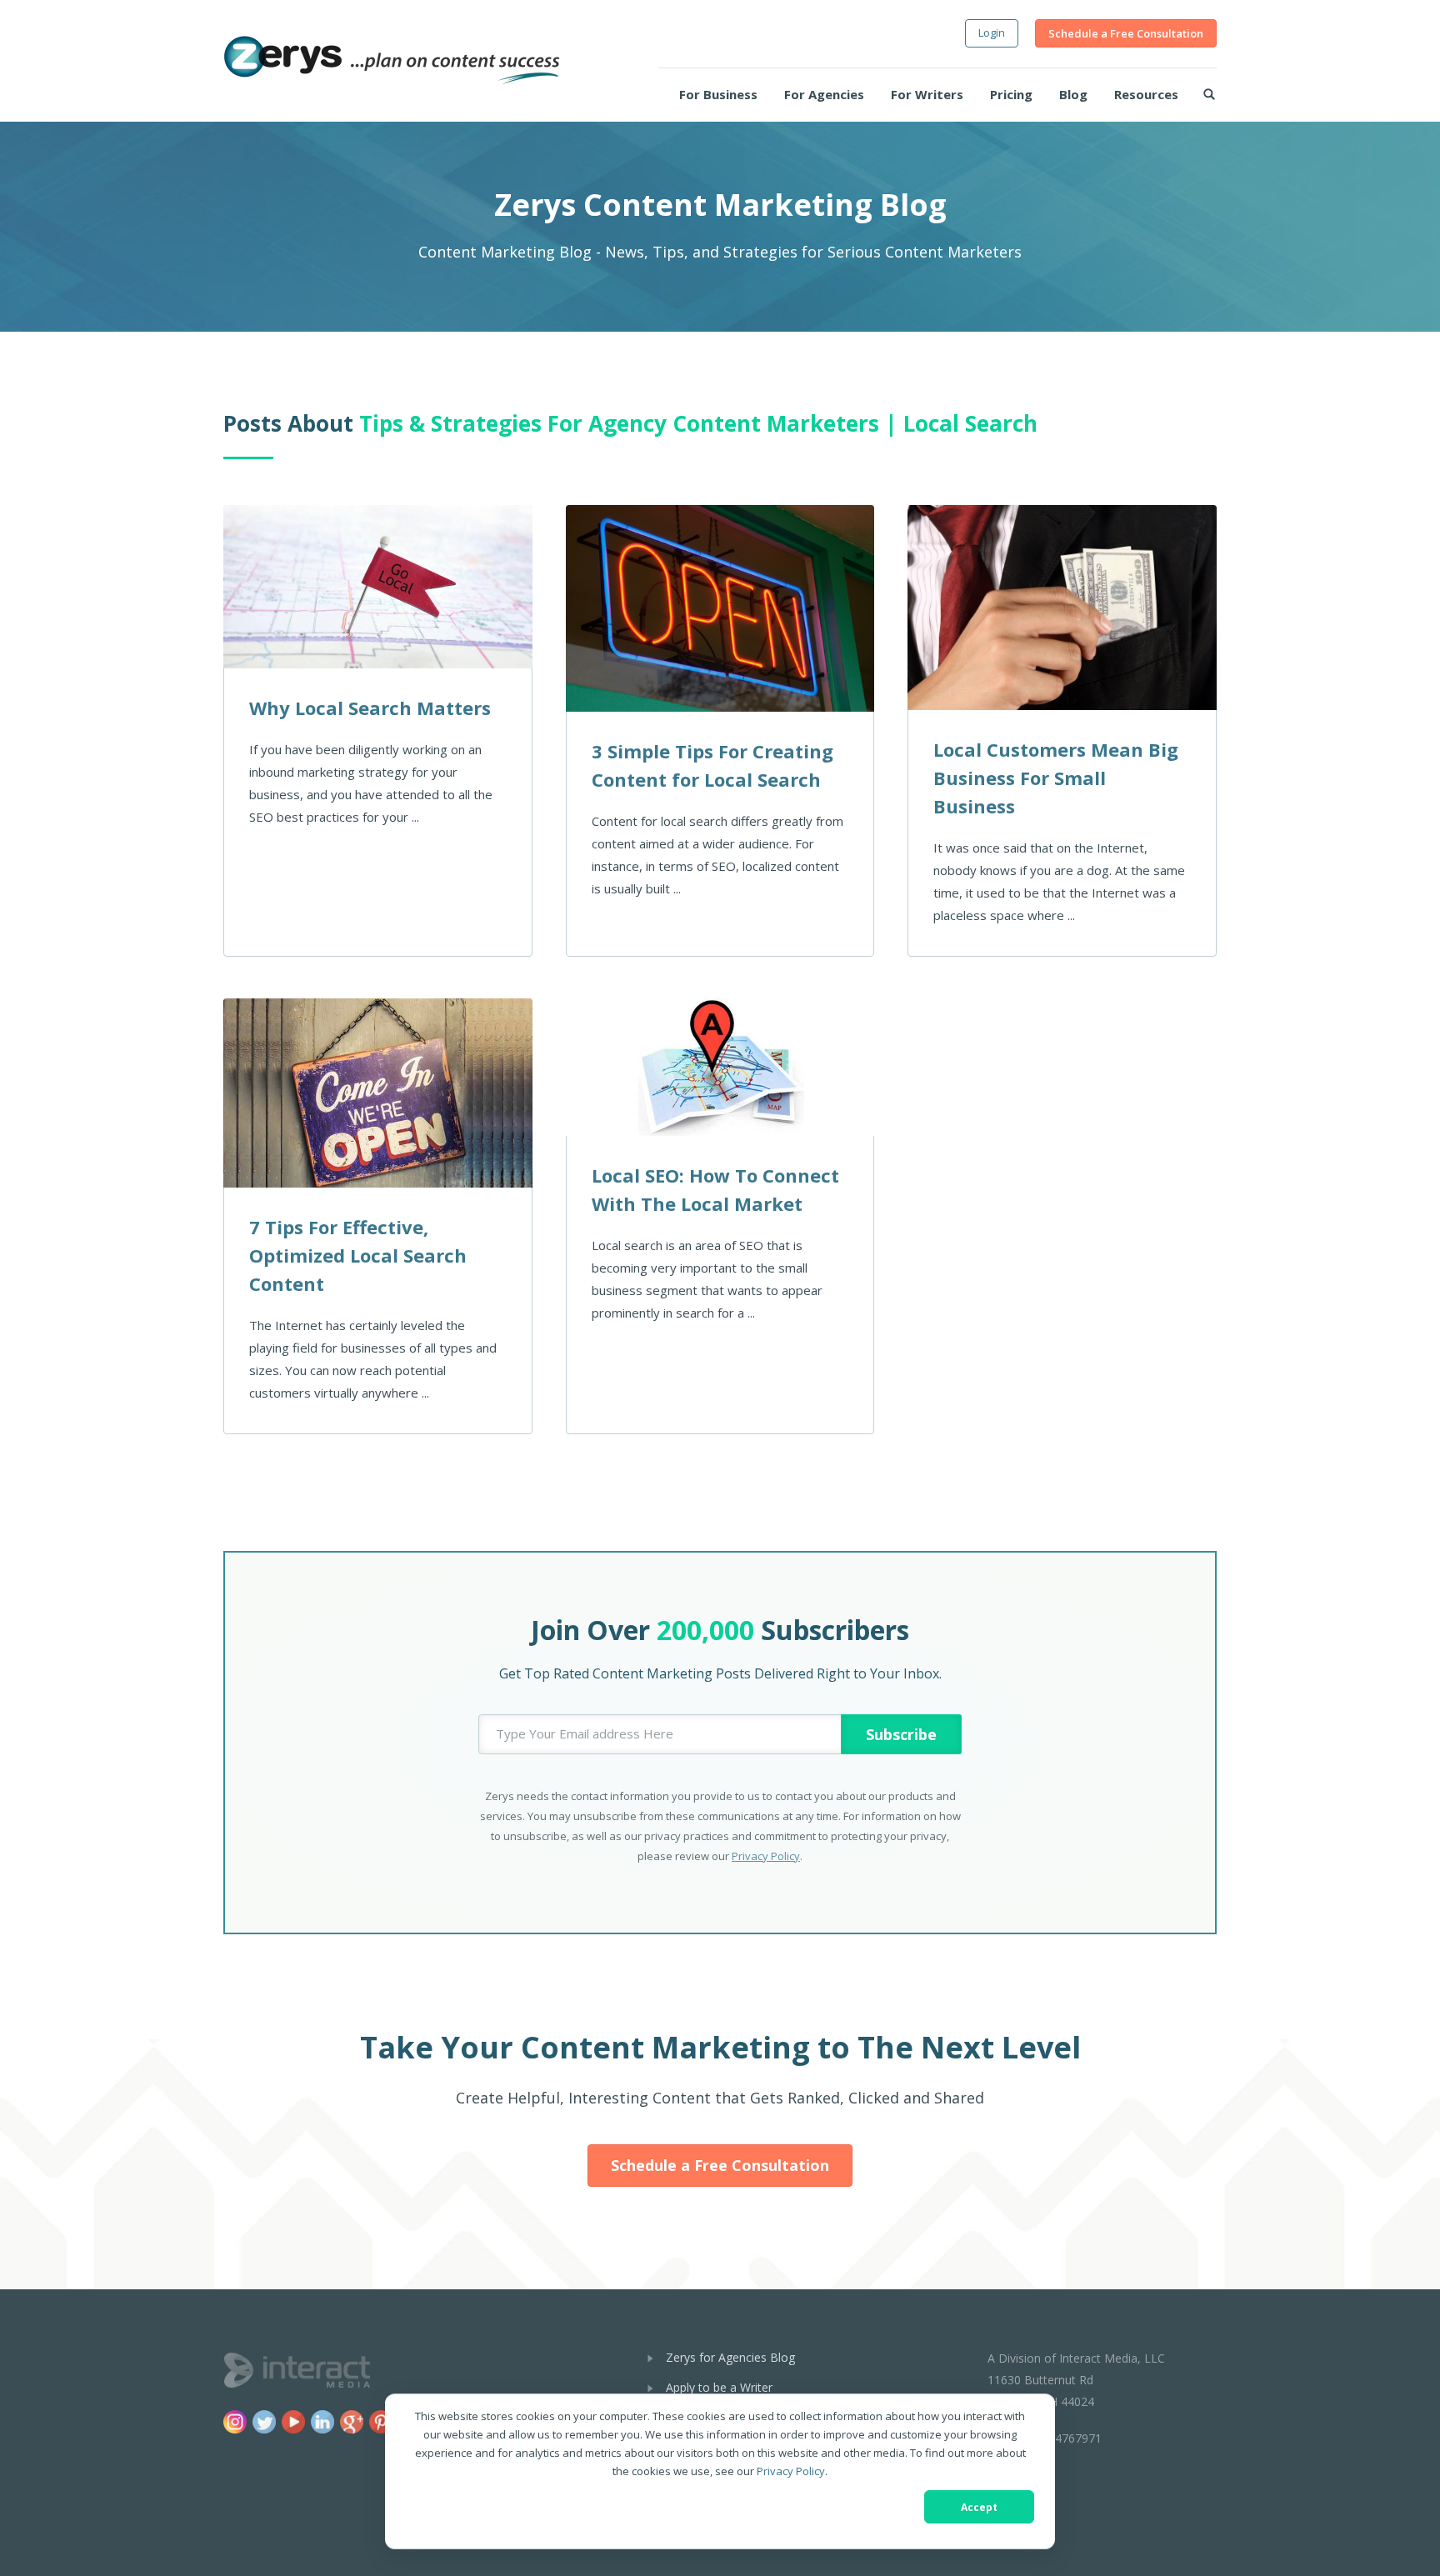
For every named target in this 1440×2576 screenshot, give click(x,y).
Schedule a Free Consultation (1126, 33)
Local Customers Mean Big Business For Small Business (1056, 778)
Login (992, 33)
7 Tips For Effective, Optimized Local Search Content (358, 1255)
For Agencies (824, 94)
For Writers (927, 94)
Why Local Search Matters (370, 708)
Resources (1146, 94)
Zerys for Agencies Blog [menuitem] (730, 2357)
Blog (1073, 94)
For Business (718, 94)
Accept (979, 2507)
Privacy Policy (791, 2471)
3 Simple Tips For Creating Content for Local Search (712, 765)
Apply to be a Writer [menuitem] (719, 2387)
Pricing (1011, 94)
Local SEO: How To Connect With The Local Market (715, 1189)
